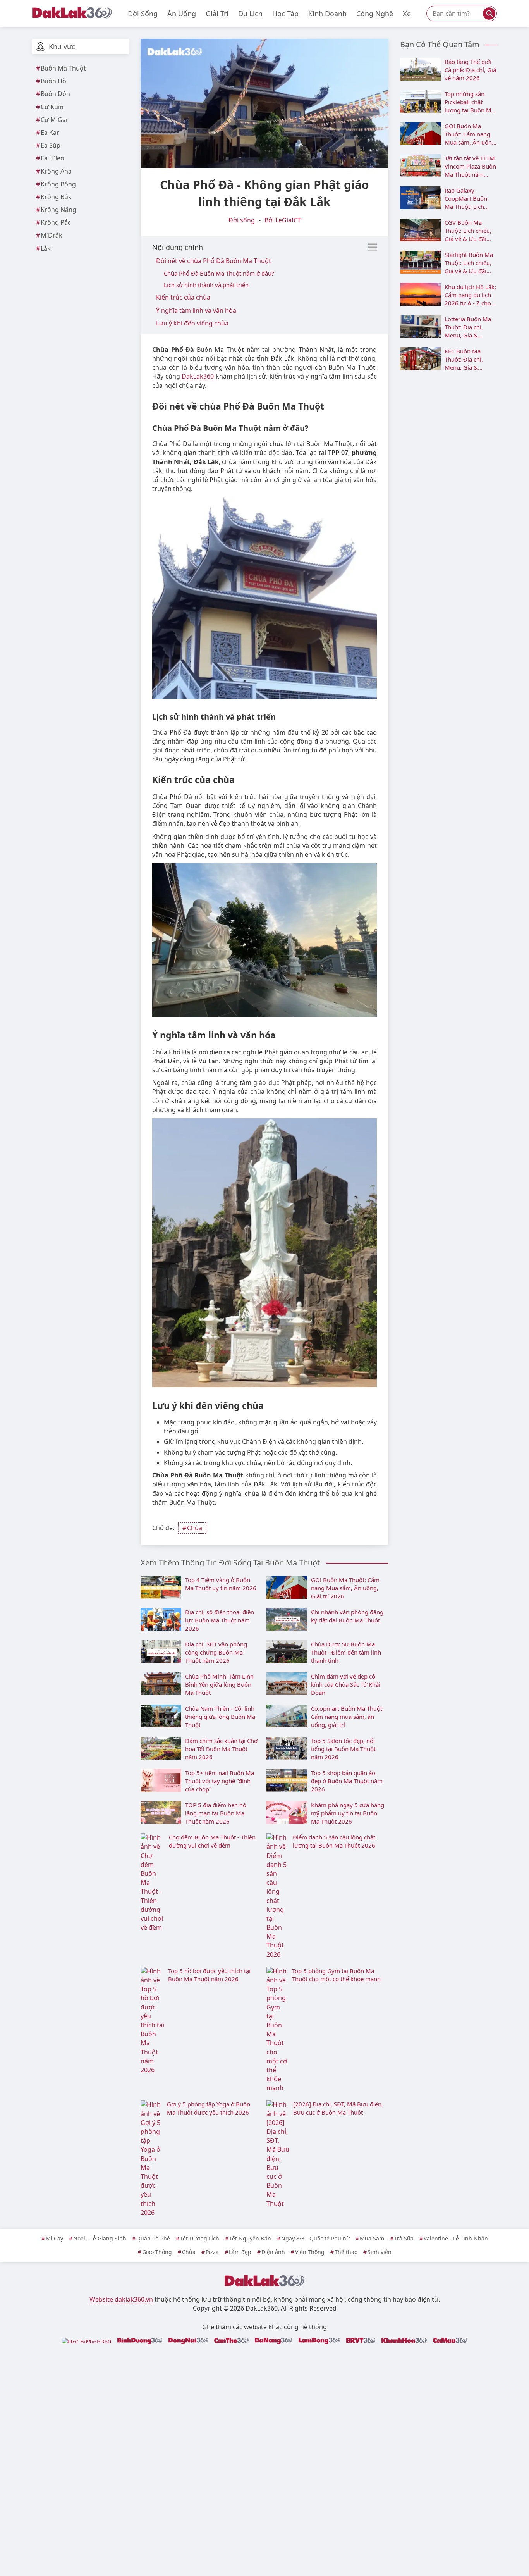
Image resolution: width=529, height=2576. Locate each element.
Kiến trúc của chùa (183, 297)
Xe (407, 14)
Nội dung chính (178, 247)
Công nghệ (375, 14)
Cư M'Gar (55, 120)
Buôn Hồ (53, 81)
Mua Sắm (372, 2238)
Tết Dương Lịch (200, 2238)
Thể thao (346, 2252)
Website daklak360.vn (121, 2299)
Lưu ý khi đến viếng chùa (192, 323)
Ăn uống (182, 14)
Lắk (46, 248)
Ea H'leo (52, 158)
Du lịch (250, 14)
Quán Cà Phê (153, 2238)
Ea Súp (51, 145)
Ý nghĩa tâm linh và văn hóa (196, 310)
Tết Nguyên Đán (250, 2238)
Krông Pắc (56, 222)
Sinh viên (380, 2252)
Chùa (195, 1528)
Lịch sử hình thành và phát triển (206, 285)
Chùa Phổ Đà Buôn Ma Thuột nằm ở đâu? (219, 273)
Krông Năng (58, 210)
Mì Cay (54, 2238)
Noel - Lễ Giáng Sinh (100, 2238)
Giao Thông (157, 2252)
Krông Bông (58, 184)
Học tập (285, 14)
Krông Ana (56, 171)
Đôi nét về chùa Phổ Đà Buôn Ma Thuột (214, 261)
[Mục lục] (373, 247)
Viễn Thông (310, 2252)
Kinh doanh (327, 14)
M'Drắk (52, 235)
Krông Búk (56, 197)
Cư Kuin (52, 107)
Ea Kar (50, 133)
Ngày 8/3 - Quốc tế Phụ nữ (315, 2238)
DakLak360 (198, 376)
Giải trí (217, 14)
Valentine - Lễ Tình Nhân (456, 2238)
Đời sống (143, 14)
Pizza (212, 2252)
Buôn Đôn (55, 94)
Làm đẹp (240, 2252)
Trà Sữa (404, 2238)
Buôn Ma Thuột (63, 68)
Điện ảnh (273, 2252)
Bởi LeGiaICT (283, 220)
